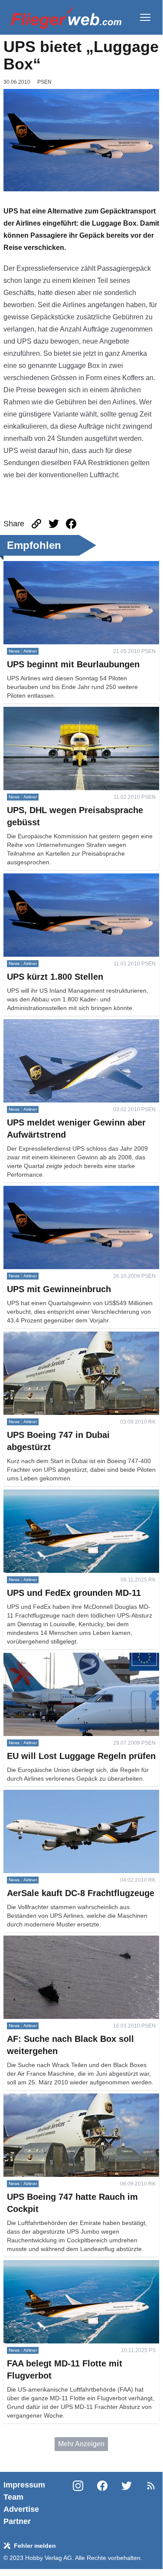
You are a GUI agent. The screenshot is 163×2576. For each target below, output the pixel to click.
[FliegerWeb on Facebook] (102, 2503)
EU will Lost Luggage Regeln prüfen (59, 1658)
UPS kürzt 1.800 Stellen (40, 878)
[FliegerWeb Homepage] (66, 17)
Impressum (24, 2485)
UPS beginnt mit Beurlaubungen (53, 566)
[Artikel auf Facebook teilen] (71, 524)
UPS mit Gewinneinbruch (42, 1191)
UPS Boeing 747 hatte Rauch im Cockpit (66, 2099)
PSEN (44, 82)
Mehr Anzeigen (81, 2444)
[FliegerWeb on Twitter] (127, 2503)
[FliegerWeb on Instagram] (78, 2503)
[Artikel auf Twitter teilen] (54, 524)
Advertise (21, 2509)
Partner (17, 2521)
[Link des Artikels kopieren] (36, 524)
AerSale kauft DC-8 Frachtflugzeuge (59, 1795)
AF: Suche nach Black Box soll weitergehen (71, 1941)
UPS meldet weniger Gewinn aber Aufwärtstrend (78, 1024)
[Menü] (145, 17)
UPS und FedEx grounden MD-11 (55, 1495)
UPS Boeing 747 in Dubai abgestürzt (60, 1337)
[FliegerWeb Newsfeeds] (151, 2486)
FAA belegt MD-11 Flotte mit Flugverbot (64, 2265)
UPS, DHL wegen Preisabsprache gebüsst (69, 712)
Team (13, 2497)
